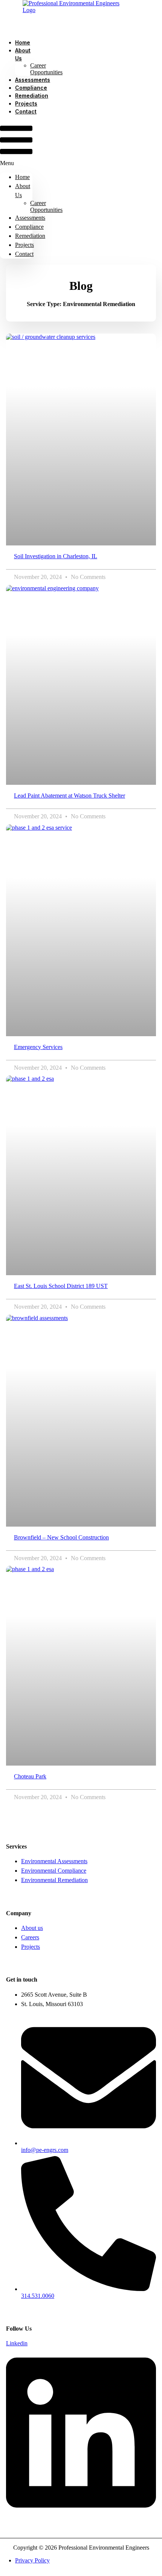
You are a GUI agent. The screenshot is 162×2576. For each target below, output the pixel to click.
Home (22, 177)
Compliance (29, 227)
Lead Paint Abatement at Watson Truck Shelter (70, 796)
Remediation (30, 236)
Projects (24, 245)
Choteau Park (30, 1776)
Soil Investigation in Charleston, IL (56, 556)
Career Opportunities (46, 69)
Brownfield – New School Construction (61, 1537)
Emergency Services (38, 1047)
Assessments (30, 218)
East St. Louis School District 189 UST (61, 1286)
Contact (26, 111)
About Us (23, 54)
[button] (16, 144)
